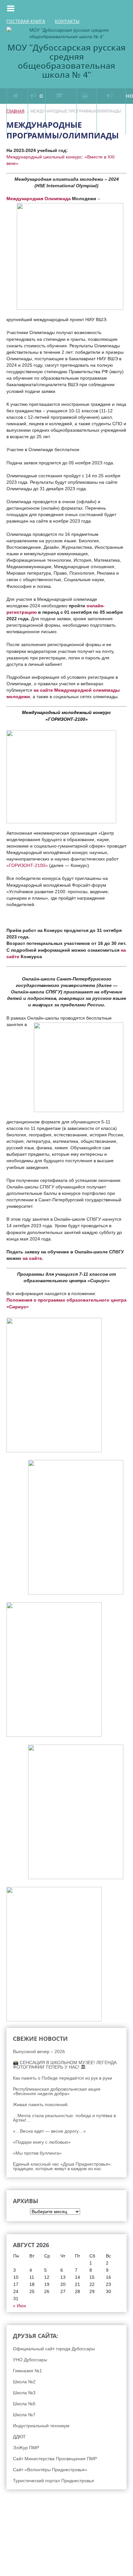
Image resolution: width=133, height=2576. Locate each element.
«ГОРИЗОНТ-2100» (27, 865)
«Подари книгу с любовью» (42, 2142)
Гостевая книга (26, 21)
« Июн (20, 2306)
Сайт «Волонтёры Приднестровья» (50, 2470)
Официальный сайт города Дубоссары (54, 2349)
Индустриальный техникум (41, 2426)
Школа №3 (24, 2393)
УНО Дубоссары (30, 2360)
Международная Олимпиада (39, 199)
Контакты (67, 21)
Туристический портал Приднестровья (53, 2481)
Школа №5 (24, 2404)
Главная (15, 111)
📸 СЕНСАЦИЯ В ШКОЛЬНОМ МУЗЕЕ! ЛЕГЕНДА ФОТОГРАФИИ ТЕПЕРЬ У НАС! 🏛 (65, 2065)
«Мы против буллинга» (37, 2153)
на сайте (32, 1258)
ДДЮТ (19, 2437)
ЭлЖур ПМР (26, 2448)
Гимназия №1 (27, 2371)
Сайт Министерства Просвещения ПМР (55, 2459)
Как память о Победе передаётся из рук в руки (62, 2078)
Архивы (14, 2212)
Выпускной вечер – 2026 (39, 2051)
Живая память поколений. (41, 2105)
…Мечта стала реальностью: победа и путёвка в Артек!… (64, 2118)
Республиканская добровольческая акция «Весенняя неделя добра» (57, 2091)
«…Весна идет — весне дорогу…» (49, 2131)
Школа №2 (24, 2382)
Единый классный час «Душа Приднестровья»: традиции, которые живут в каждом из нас (62, 2166)
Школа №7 (24, 2415)
